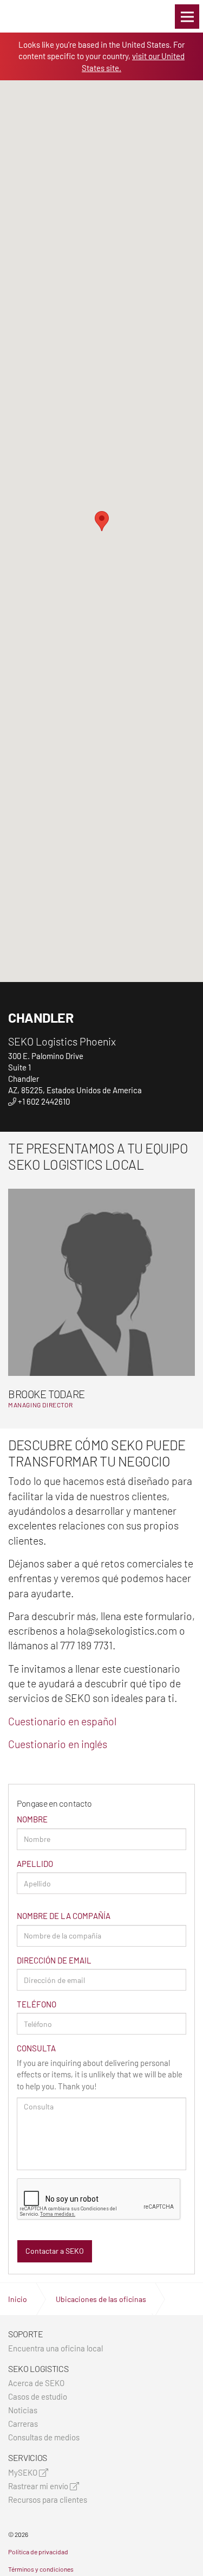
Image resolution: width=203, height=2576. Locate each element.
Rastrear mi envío (39, 2486)
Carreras (23, 2424)
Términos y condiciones (41, 2569)
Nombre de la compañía (64, 1916)
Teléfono (37, 2004)
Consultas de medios (44, 2437)
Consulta (36, 2048)
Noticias (23, 2410)
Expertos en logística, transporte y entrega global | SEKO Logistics (27, 16)
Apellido (35, 1864)
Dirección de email (54, 1960)
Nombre (32, 1819)
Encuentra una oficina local (55, 2348)
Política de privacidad (38, 2552)
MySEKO (24, 2473)
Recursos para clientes (48, 2500)
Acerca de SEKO (36, 2383)
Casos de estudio (38, 2397)
